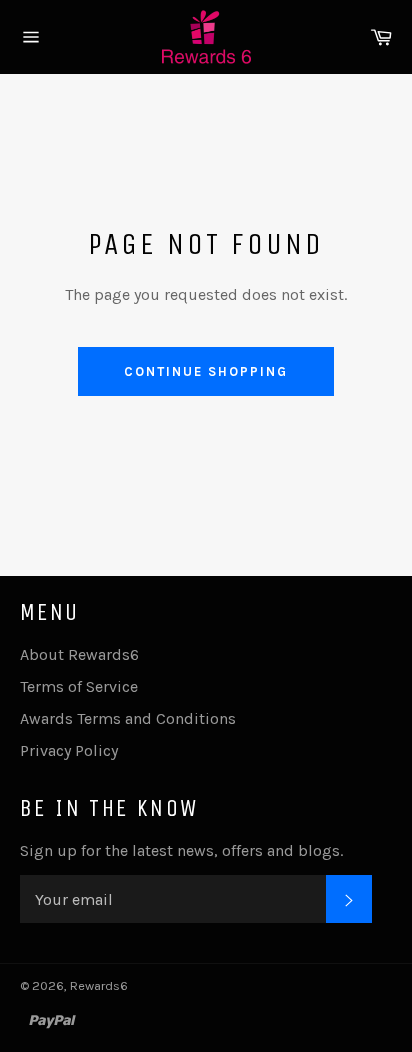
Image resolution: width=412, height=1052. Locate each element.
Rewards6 (99, 985)
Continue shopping (205, 371)
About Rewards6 (79, 654)
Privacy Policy (69, 750)
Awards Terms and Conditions (128, 718)
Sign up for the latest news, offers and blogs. (181, 850)
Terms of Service (79, 686)
